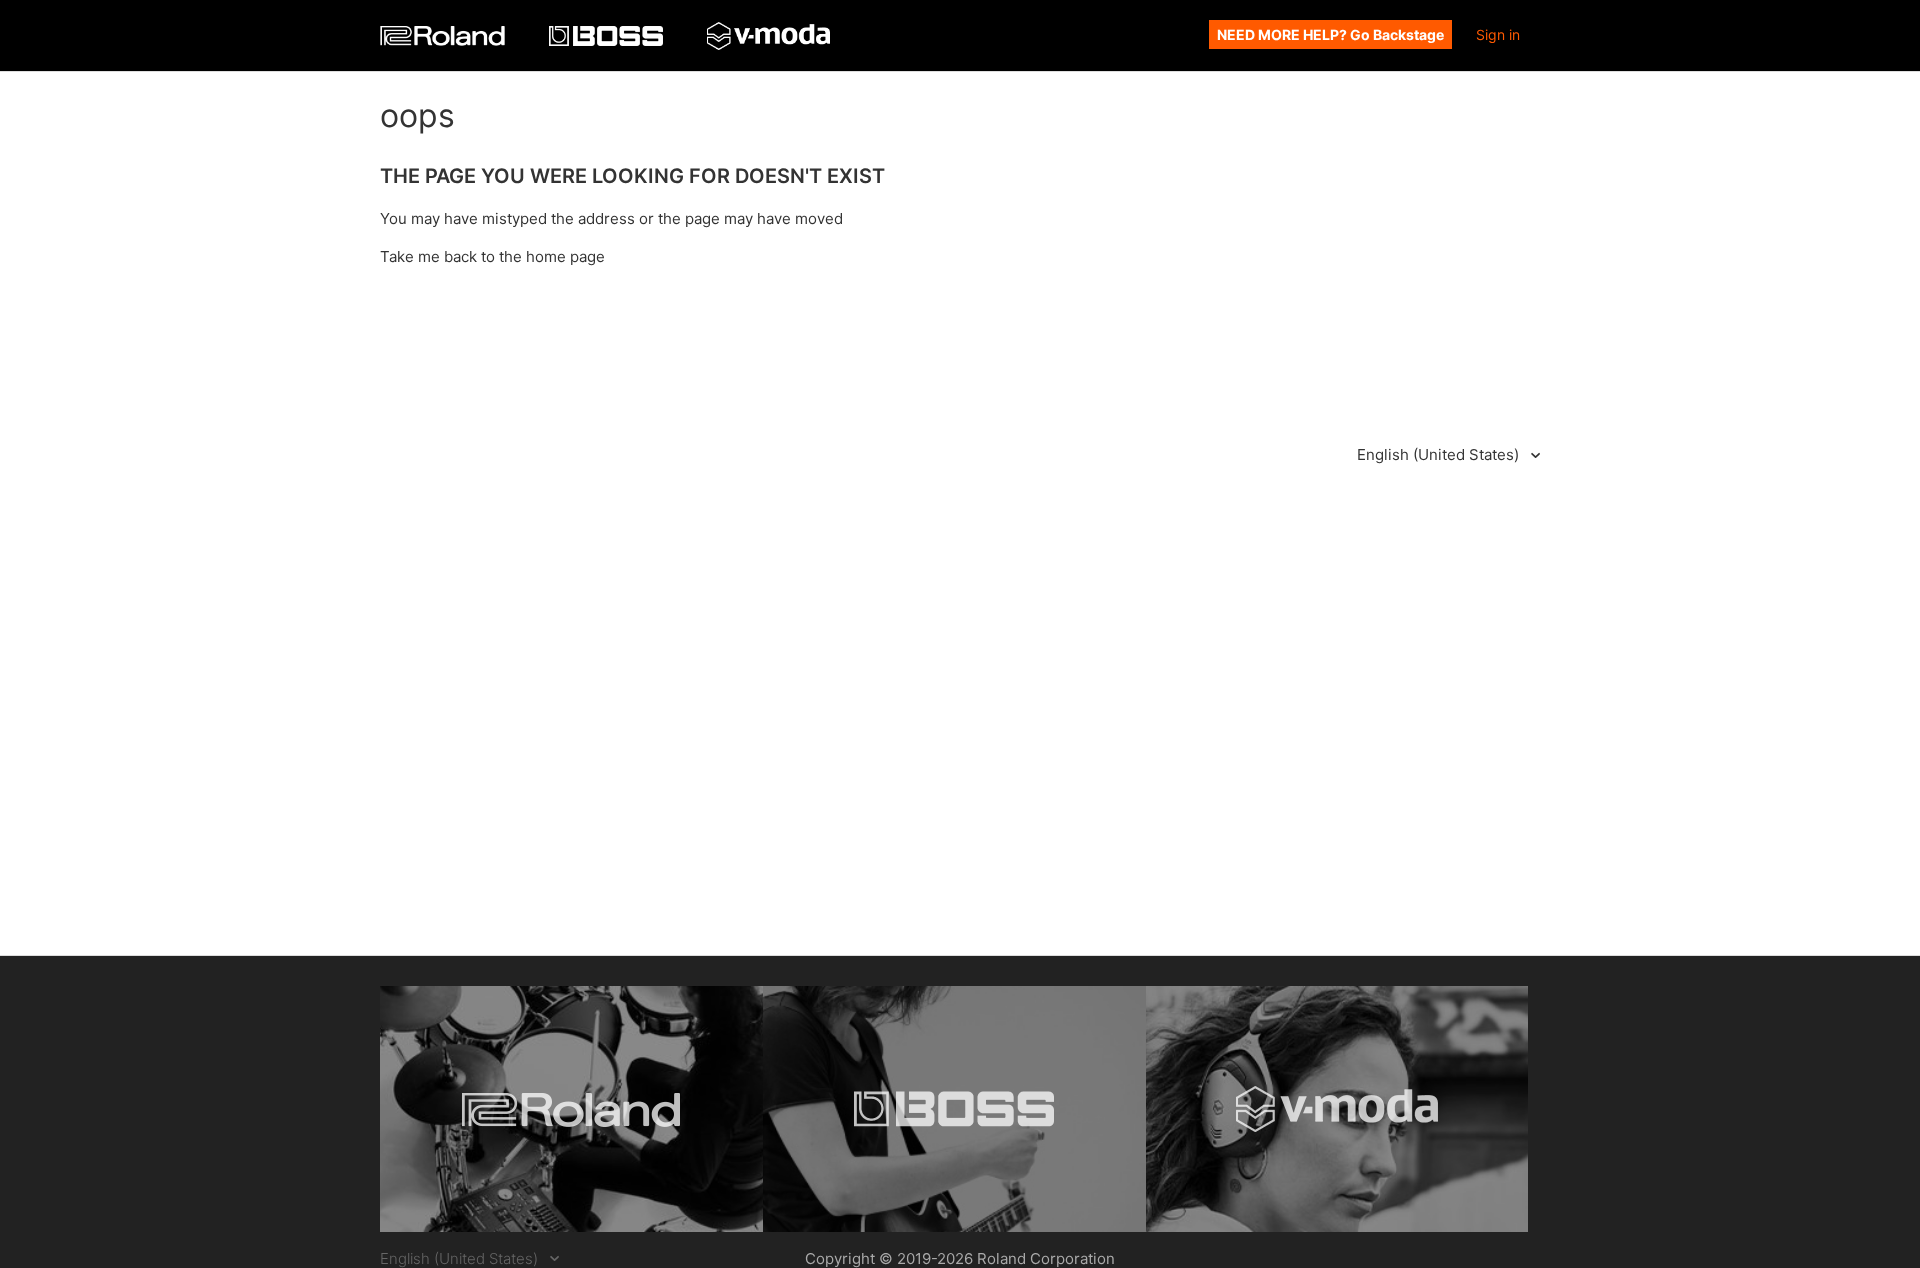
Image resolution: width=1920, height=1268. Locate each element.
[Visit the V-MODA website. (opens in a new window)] (1337, 1109)
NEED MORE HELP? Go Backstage (1330, 34)
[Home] (444, 40)
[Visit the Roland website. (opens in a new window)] (571, 1109)
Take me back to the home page (492, 256)
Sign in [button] (1498, 34)
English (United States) (1440, 454)
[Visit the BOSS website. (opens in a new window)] (954, 1109)
